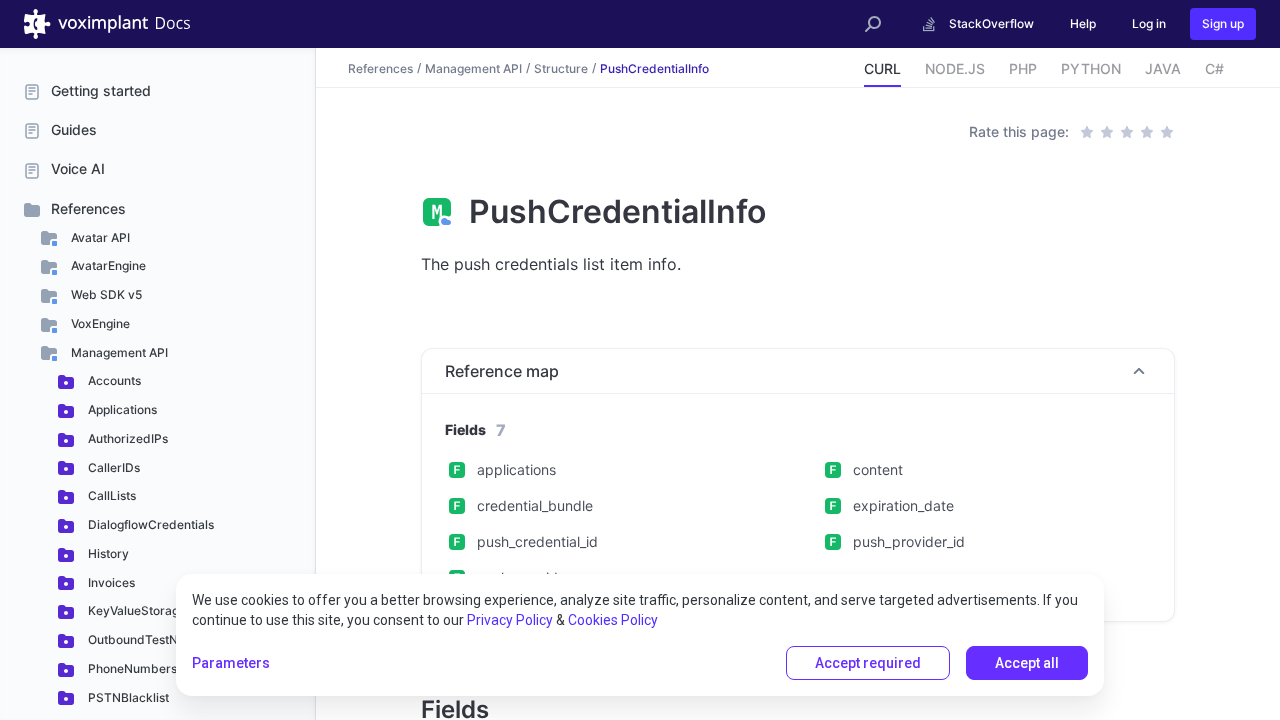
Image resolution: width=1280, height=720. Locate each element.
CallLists (110, 495)
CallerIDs (112, 467)
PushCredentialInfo (654, 67)
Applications (121, 409)
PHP (1023, 68)
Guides (74, 129)
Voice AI (78, 168)
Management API (118, 352)
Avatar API (99, 237)
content (878, 469)
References (88, 208)
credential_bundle (535, 505)
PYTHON (1091, 68)
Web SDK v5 (105, 294)
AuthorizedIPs (126, 438)
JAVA (1163, 68)
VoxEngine (99, 323)
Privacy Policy (510, 620)
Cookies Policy (613, 620)
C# (1214, 68)
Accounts (113, 380)
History (107, 553)
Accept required (868, 663)
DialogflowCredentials (149, 524)
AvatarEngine (107, 265)
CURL (882, 68)
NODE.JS (955, 68)
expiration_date (903, 505)
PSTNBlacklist (127, 697)
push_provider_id (909, 541)
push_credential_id (537, 541)
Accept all (1027, 663)
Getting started (101, 90)
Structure (561, 67)
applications (516, 469)
